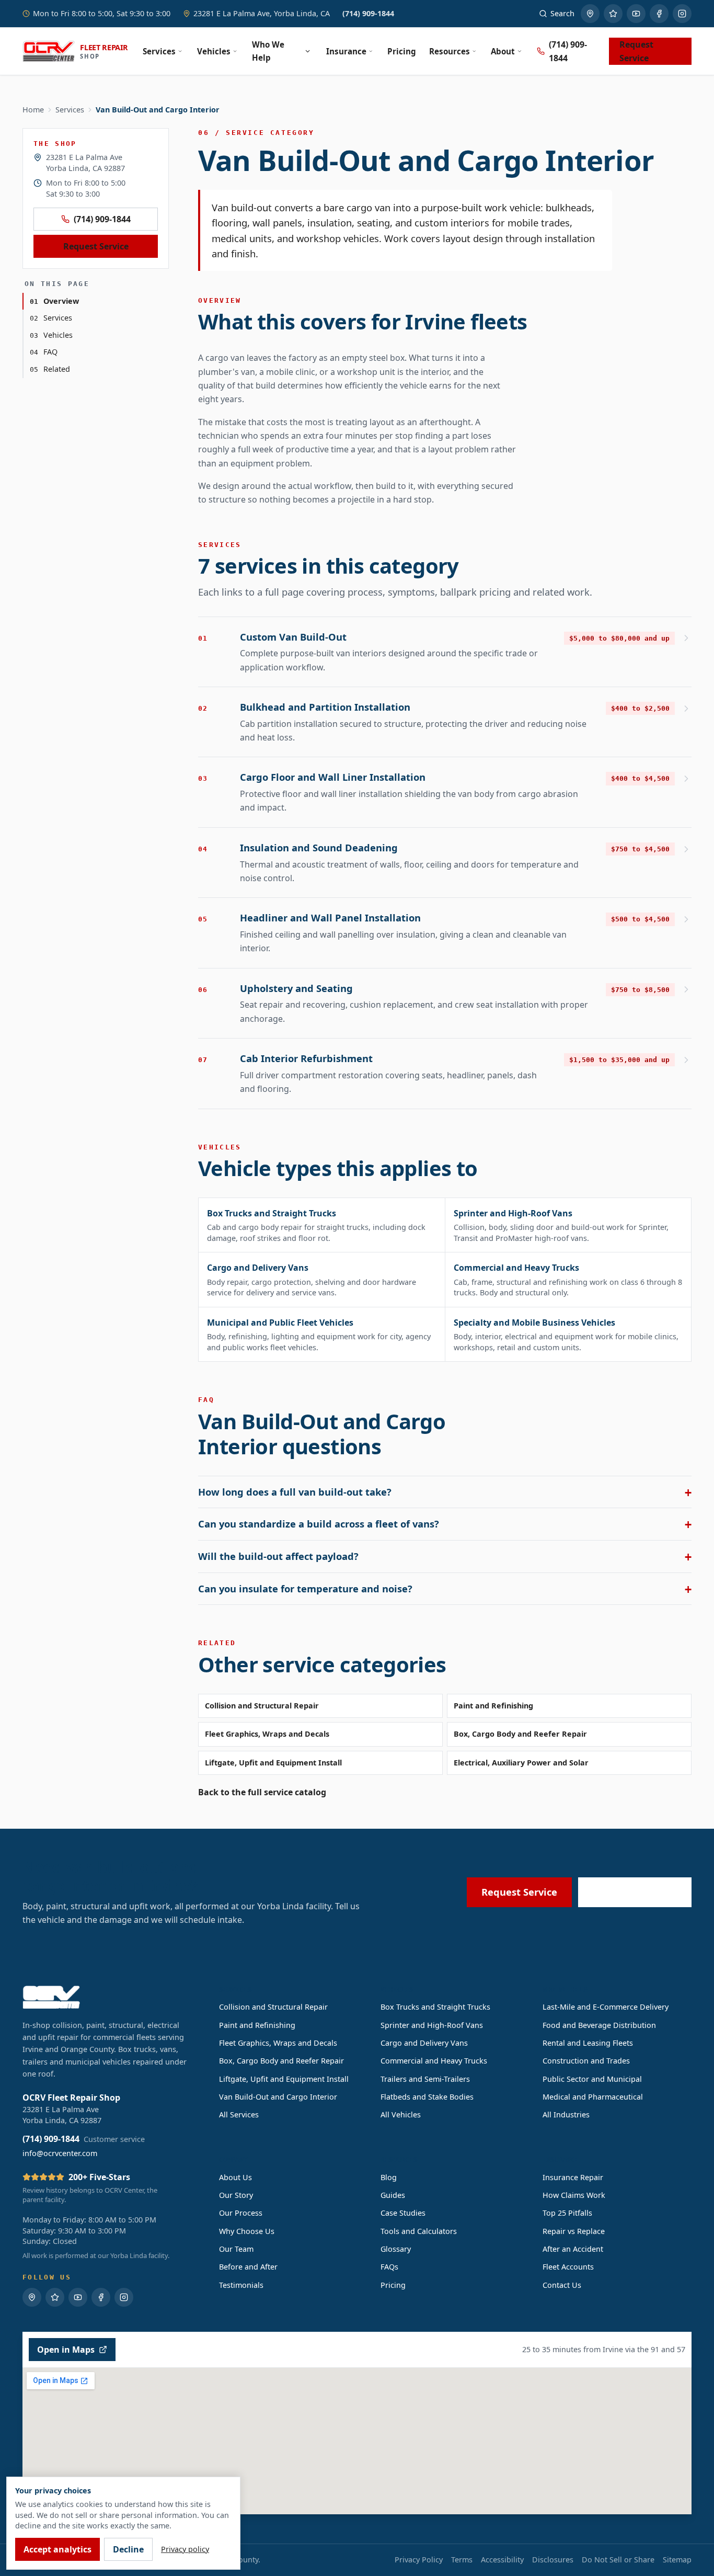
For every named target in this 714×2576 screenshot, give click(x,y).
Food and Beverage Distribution (599, 2025)
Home (33, 110)
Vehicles (214, 51)
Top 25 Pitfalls (567, 2213)
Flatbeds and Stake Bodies (427, 2097)
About (503, 51)
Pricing (402, 51)
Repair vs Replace (574, 2231)
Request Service (636, 51)
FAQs (389, 2267)
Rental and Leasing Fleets (588, 2043)
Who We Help (268, 51)
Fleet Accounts (568, 2267)
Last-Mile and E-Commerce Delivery (606, 2007)
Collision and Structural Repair (262, 1706)
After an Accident (573, 2249)
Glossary (396, 2249)
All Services (239, 2115)
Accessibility (502, 2560)
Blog (389, 2177)
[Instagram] (682, 14)
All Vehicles (401, 2115)
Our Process (241, 2213)
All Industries (566, 2115)
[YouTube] (636, 14)
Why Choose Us (247, 2231)
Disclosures (553, 2560)
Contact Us (562, 2285)
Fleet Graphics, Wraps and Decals (267, 1734)
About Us (235, 2177)
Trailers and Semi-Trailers (425, 2079)
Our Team (236, 2249)
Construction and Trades (586, 2061)
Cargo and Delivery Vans (424, 2043)
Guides (393, 2195)
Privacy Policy (419, 2560)
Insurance (346, 51)
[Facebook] (659, 14)
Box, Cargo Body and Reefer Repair (520, 1734)
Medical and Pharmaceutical (593, 2097)
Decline (128, 2549)
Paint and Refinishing (493, 1706)
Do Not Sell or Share (618, 2560)
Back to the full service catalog (262, 1792)
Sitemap (677, 2560)
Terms (462, 2560)
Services (159, 51)
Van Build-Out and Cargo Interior (278, 2097)
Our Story (236, 2195)
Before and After (248, 2267)
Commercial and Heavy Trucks (434, 2061)
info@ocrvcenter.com (60, 2153)
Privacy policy (185, 2549)
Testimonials (241, 2285)
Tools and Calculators (419, 2231)
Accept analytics (57, 2549)
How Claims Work (574, 2195)
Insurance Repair (573, 2177)
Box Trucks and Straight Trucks (435, 2007)
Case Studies (403, 2213)
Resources (450, 51)
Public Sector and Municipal (592, 2079)
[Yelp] (613, 14)
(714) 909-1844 (368, 13)
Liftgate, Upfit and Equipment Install (273, 1763)
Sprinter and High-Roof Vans (432, 2025)
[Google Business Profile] (590, 14)
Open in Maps (66, 2350)
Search (562, 13)
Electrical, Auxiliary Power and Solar (521, 1763)
